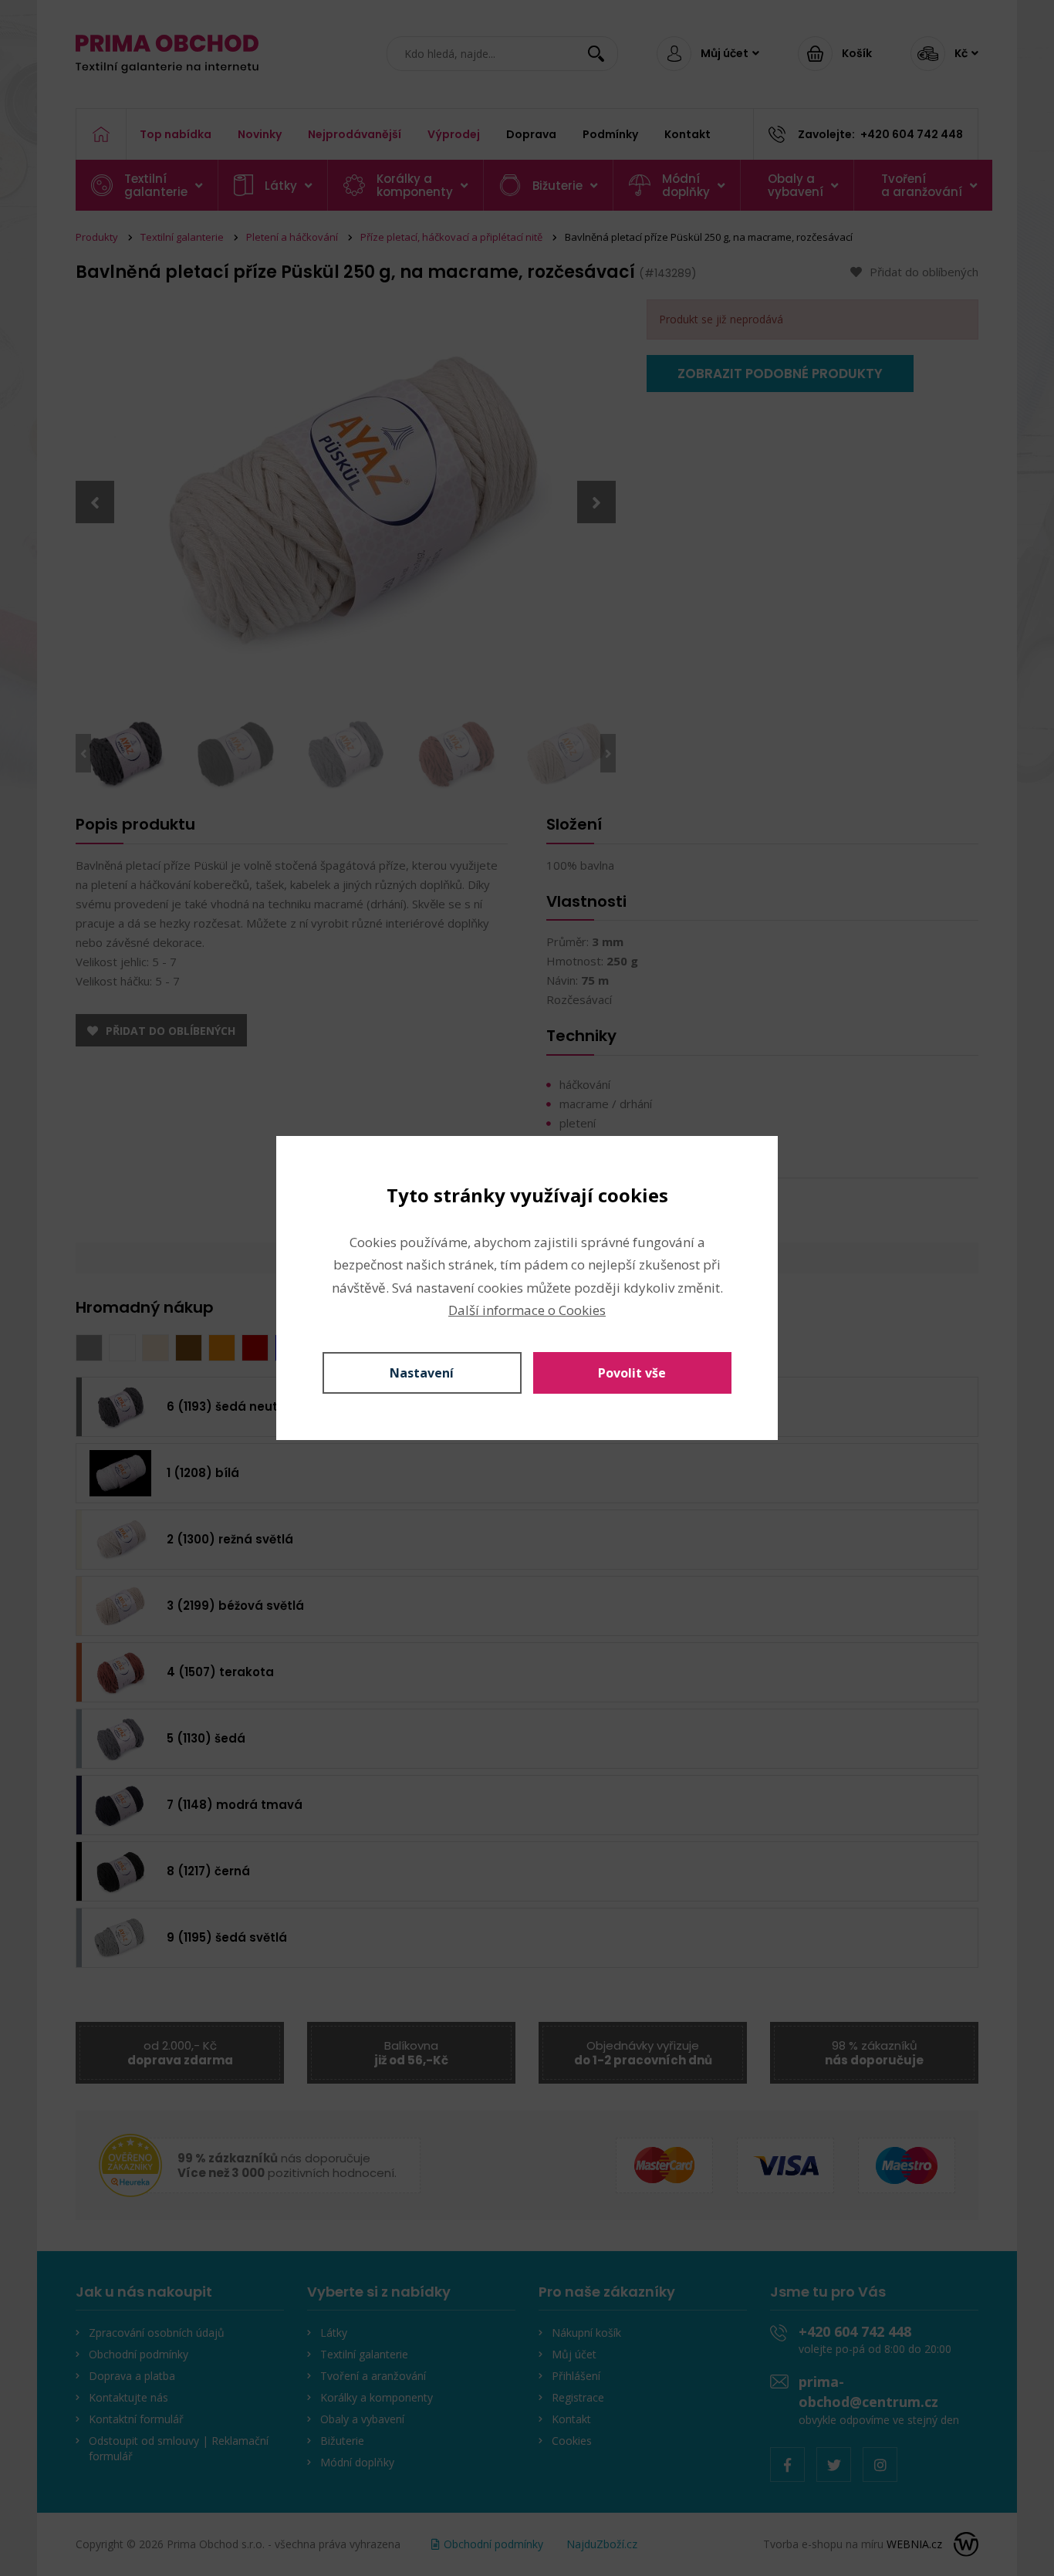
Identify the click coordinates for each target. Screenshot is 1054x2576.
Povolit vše (632, 1373)
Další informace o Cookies (527, 1310)
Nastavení (422, 1373)
